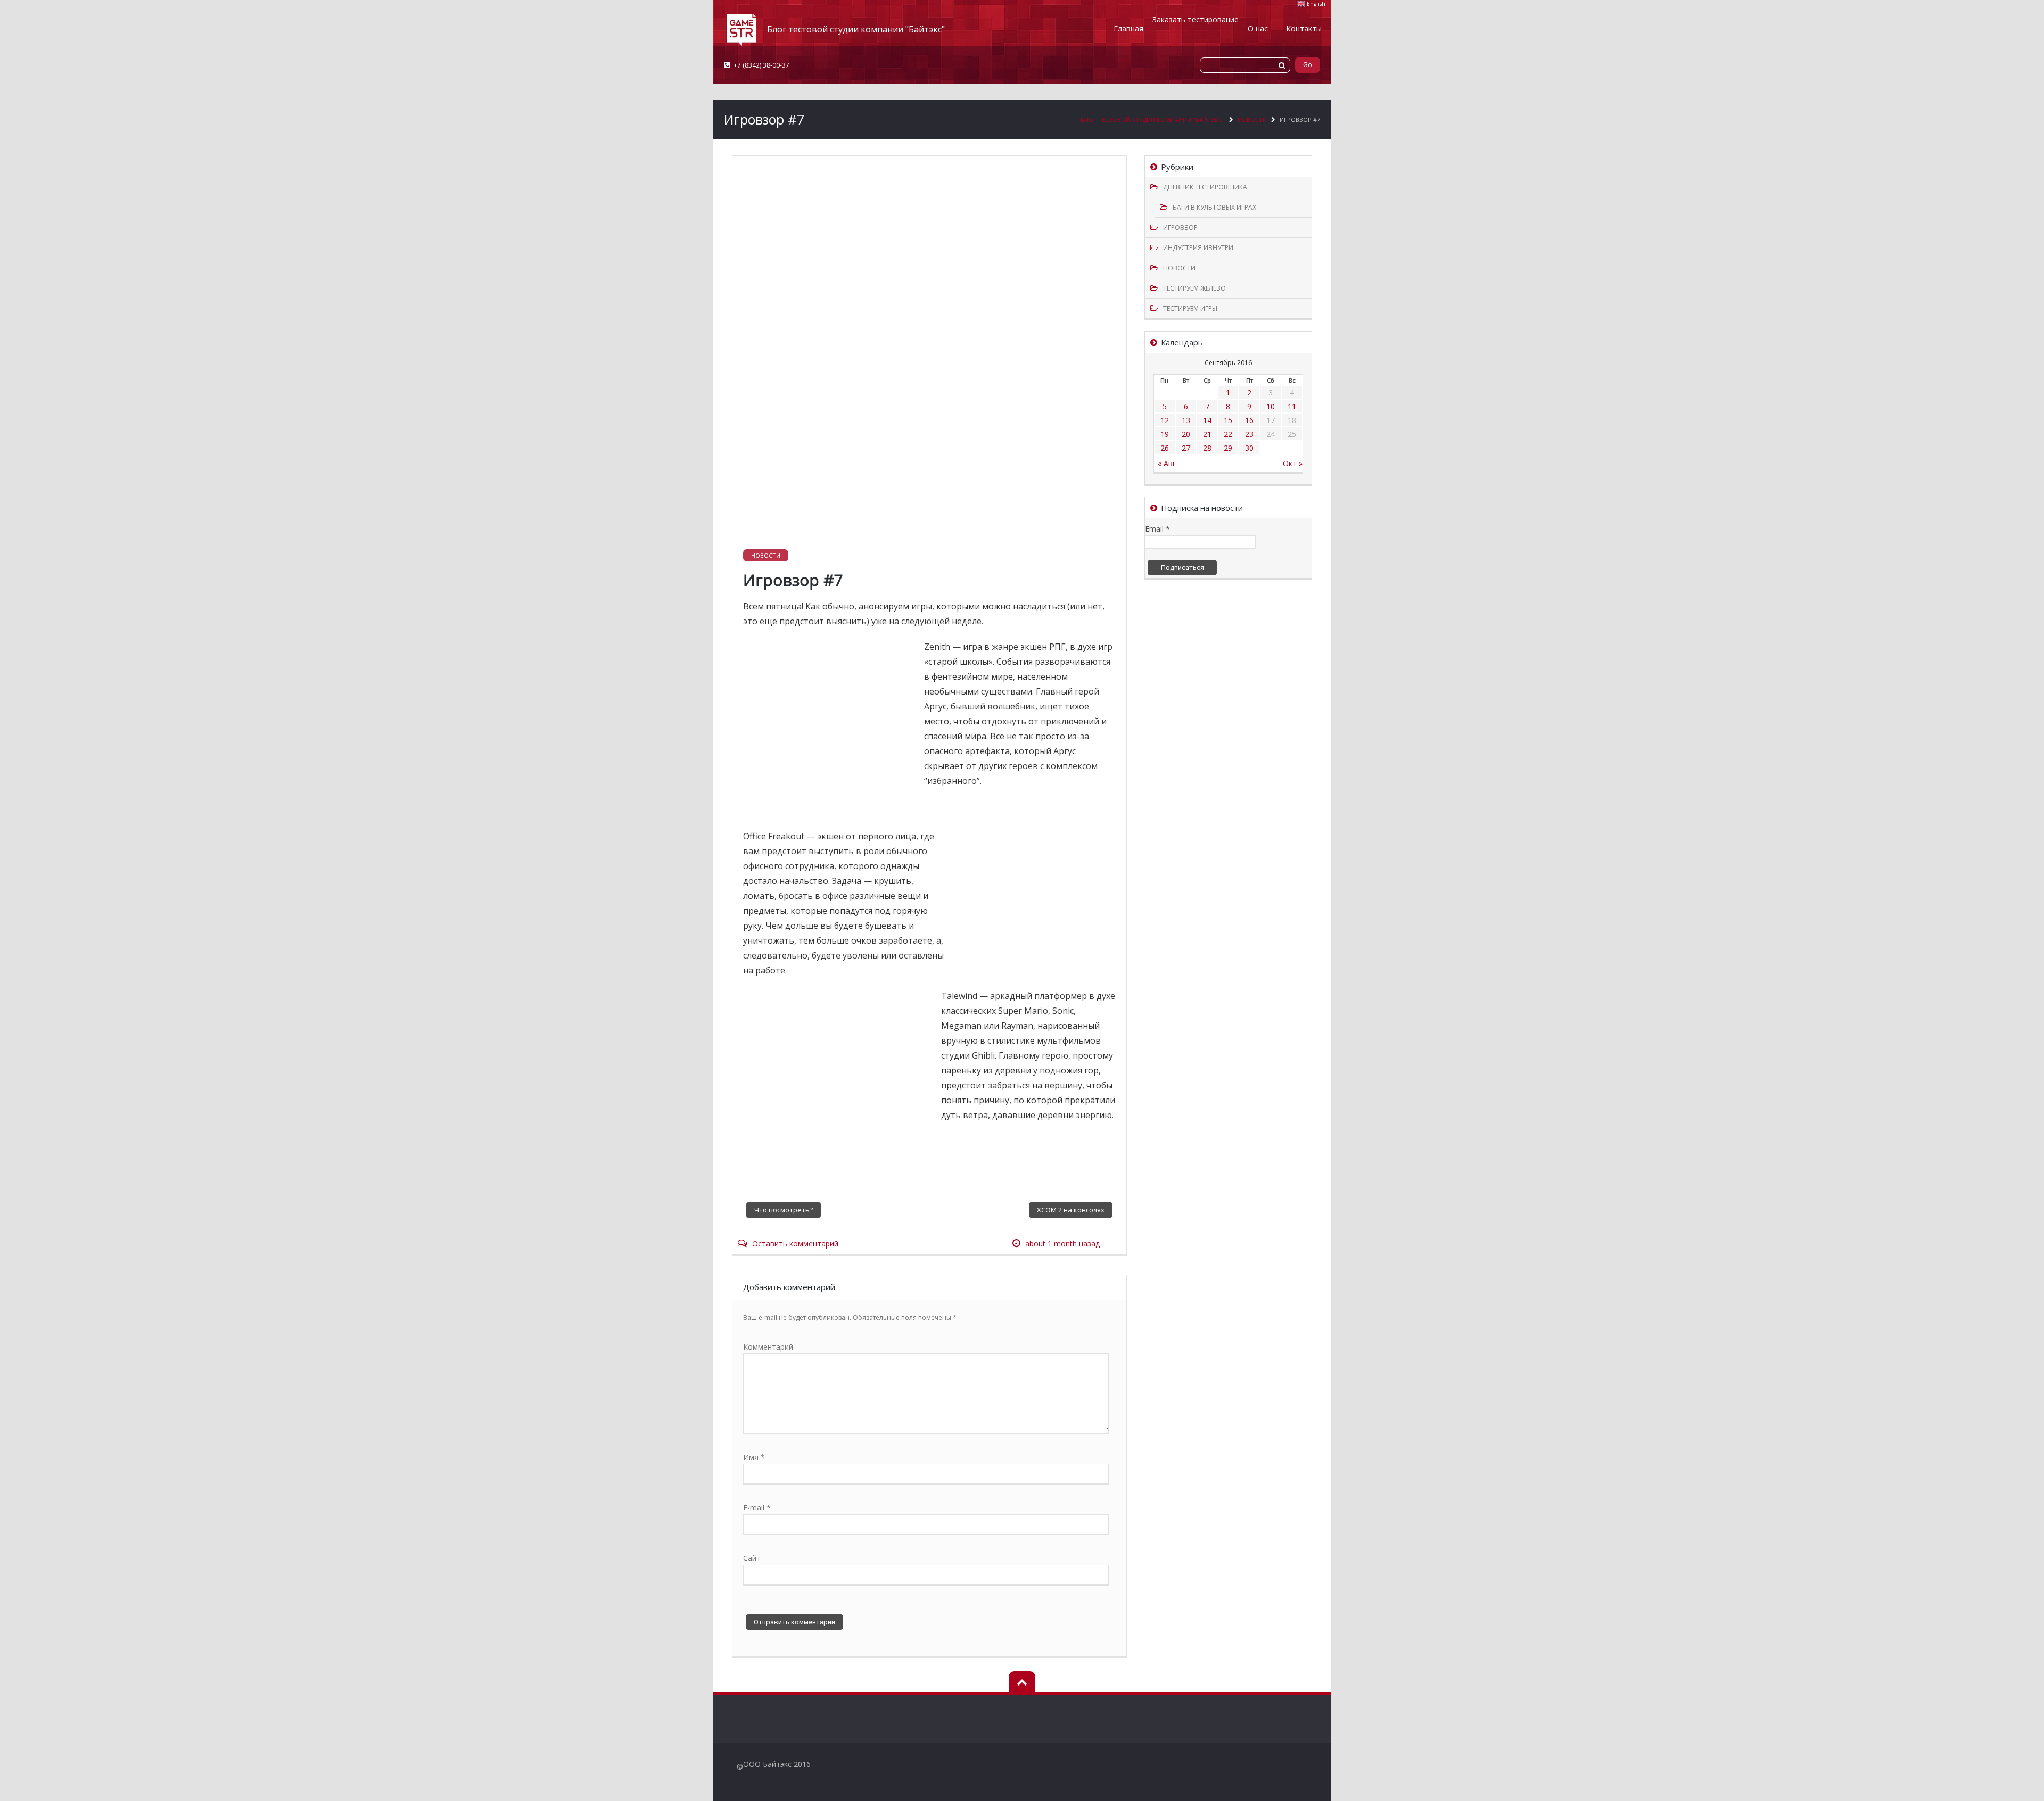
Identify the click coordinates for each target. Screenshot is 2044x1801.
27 (1186, 448)
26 (1165, 448)
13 (1186, 420)
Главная (1128, 28)
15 (1228, 420)
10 (1271, 406)
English (1316, 4)
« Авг (1167, 463)
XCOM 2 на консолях (1071, 1210)
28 (1207, 448)
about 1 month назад (1062, 1244)
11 (1292, 406)
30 (1249, 448)
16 (1249, 420)
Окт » (1293, 463)
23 (1249, 434)
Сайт (752, 1558)
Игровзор (1180, 228)
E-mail (757, 1507)
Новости (1252, 119)
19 (1165, 434)
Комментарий (768, 1347)
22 (1228, 434)
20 (1186, 434)
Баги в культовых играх (1214, 207)
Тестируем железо (1194, 288)
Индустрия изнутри (1198, 248)
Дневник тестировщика (1205, 187)
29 (1228, 448)
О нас (1258, 28)
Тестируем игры (1190, 308)
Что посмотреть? (784, 1210)
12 (1165, 420)
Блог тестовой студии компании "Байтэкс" (1153, 119)
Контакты (1304, 28)
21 (1207, 434)
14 (1207, 420)
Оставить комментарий (795, 1244)
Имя (754, 1457)
